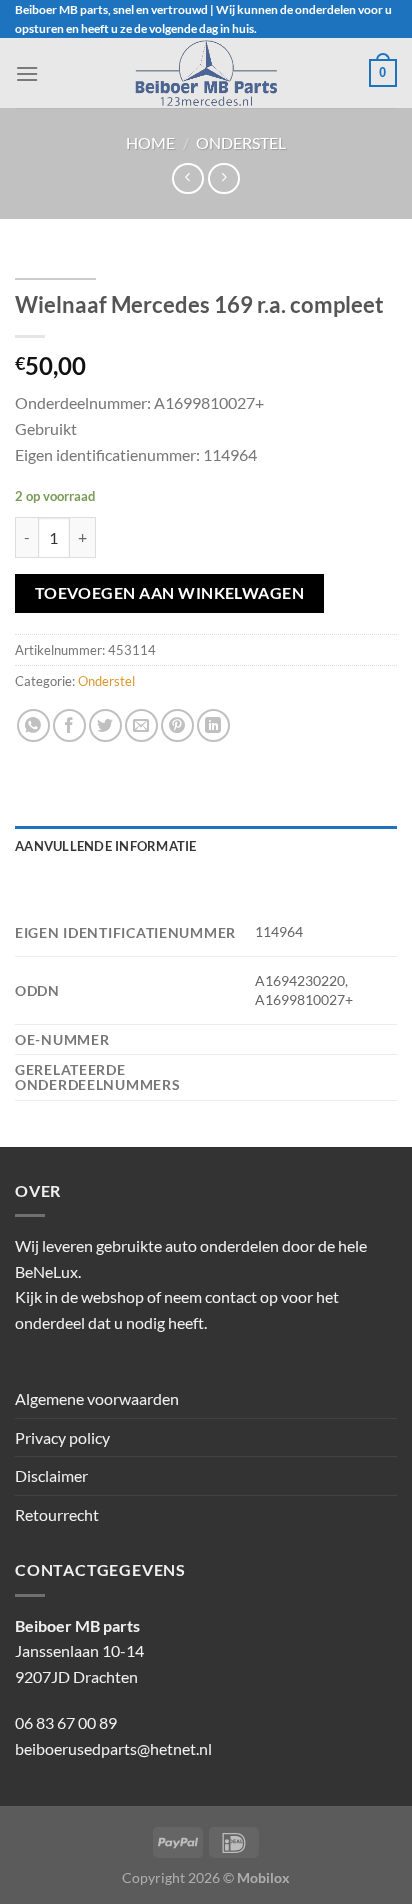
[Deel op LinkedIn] (213, 725)
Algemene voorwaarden (97, 1398)
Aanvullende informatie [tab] (106, 846)
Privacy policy (62, 1437)
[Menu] (27, 73)
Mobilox (263, 1877)
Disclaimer (51, 1475)
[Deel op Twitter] (105, 725)
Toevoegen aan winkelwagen (170, 593)
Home (150, 142)
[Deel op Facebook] (69, 725)
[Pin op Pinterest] (177, 725)
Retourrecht (57, 1514)
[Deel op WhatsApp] (33, 725)
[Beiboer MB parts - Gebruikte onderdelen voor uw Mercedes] (206, 73)
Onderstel (241, 142)
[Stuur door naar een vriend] (141, 725)
